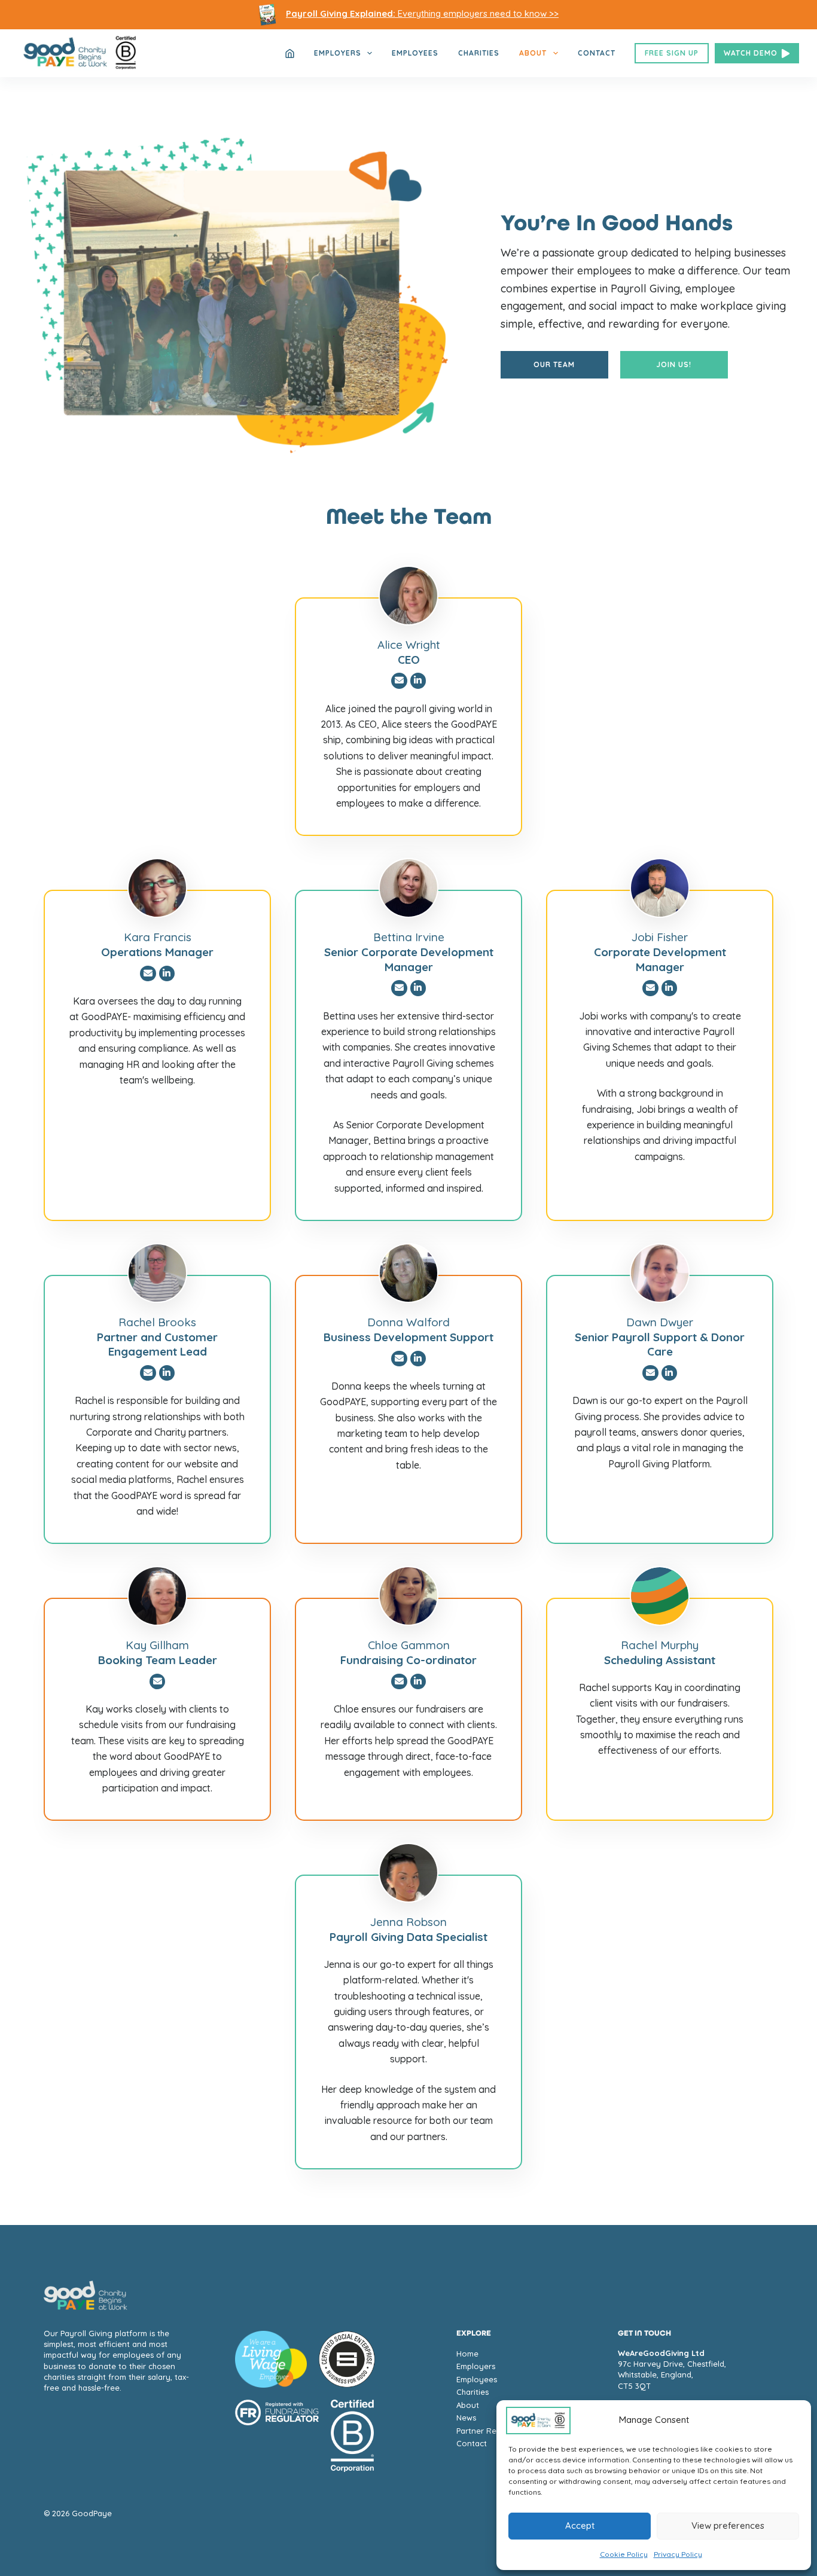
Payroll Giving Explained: (341, 13)
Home (467, 2354)
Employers (338, 53)
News (466, 2418)
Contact (597, 53)
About (533, 53)
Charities (479, 53)
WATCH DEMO (751, 53)
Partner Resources (491, 2431)
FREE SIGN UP (672, 53)
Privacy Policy (678, 2554)
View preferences (728, 2525)
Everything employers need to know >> (477, 13)
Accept (580, 2525)
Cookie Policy (624, 2554)
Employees (415, 53)
